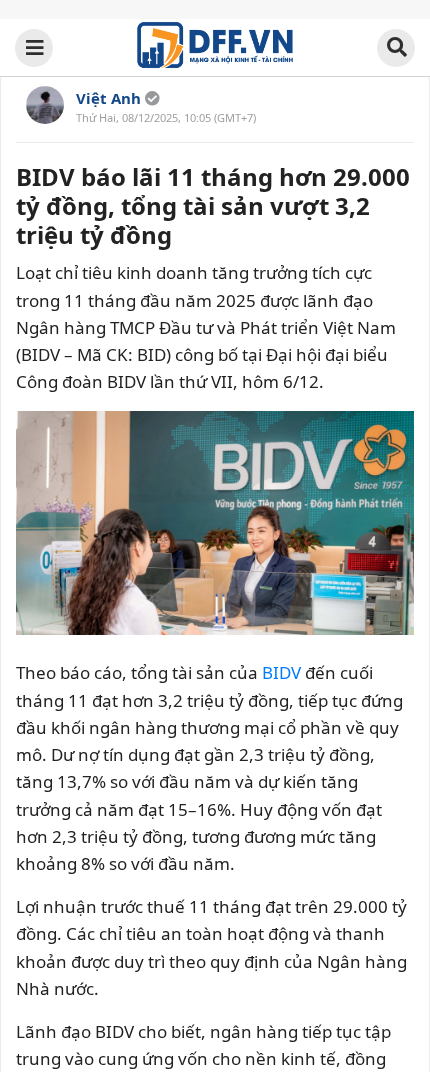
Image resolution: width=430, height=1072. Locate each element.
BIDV (281, 672)
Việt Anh (108, 98)
